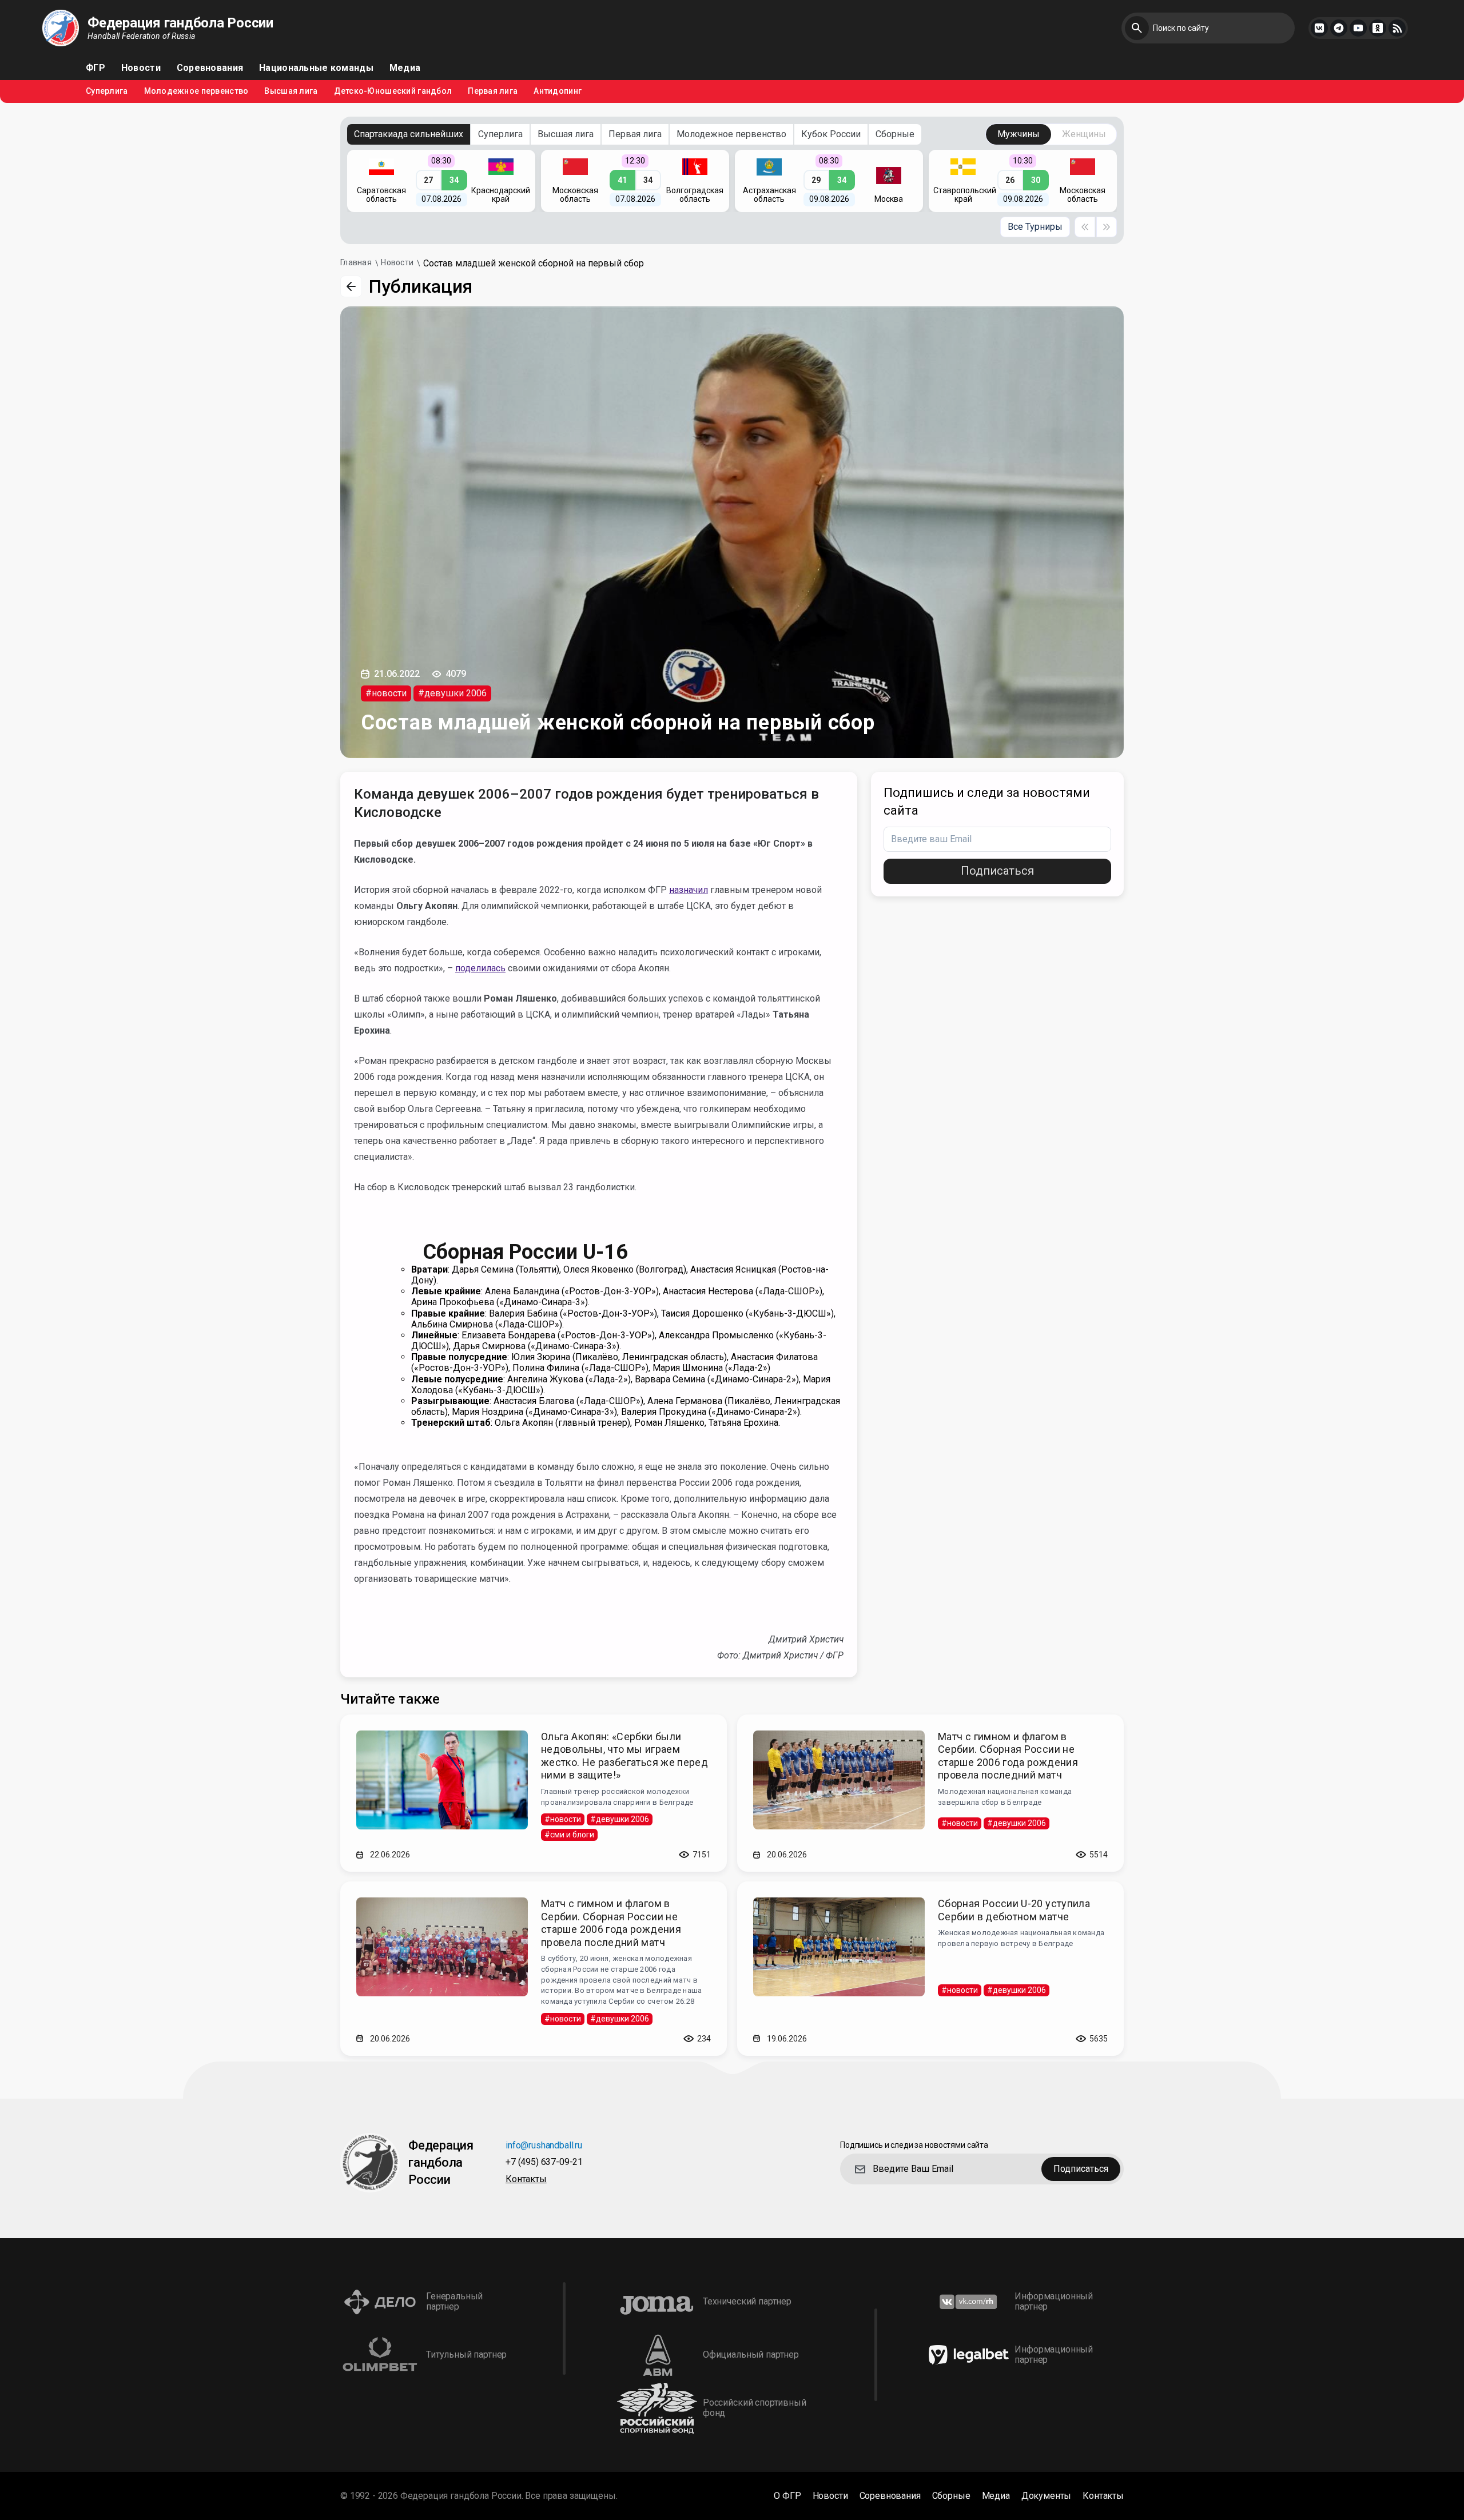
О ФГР (787, 2496)
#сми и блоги (569, 1835)
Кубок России (831, 134)
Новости (141, 68)
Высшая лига (291, 91)
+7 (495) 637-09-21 (544, 2162)
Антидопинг (558, 91)
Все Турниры (1035, 227)
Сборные (895, 134)
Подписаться (997, 871)
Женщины (1084, 134)
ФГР (96, 68)
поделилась (480, 968)
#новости (386, 693)
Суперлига (107, 91)
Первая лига (493, 91)
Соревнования (210, 68)
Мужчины (1019, 134)
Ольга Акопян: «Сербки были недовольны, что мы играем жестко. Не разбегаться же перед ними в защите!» (624, 1756)
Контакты (526, 2180)
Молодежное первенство (196, 91)
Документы (1047, 2496)
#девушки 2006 (452, 693)
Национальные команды (316, 68)
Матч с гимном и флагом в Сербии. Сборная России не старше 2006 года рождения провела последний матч (1008, 1756)
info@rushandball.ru (544, 2146)
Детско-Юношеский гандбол (393, 91)
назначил (689, 890)
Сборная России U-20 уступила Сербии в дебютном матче (1014, 1910)
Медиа (405, 68)
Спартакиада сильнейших (409, 134)
